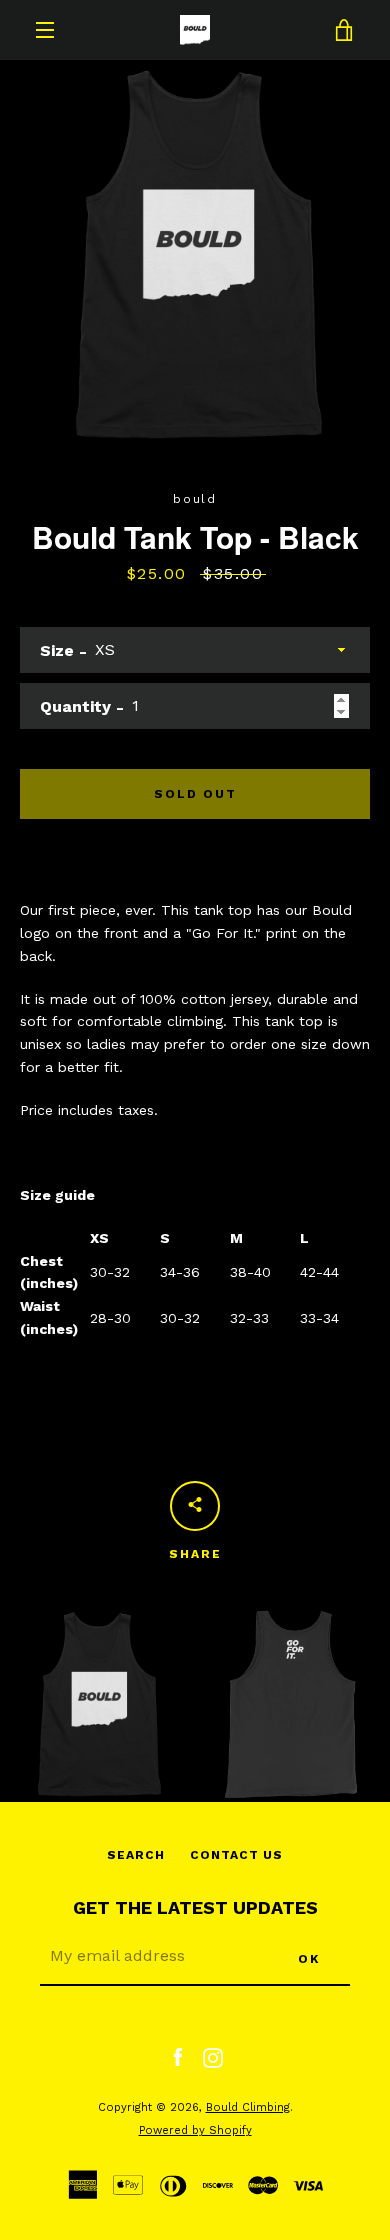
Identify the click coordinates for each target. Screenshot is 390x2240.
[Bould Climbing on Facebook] (178, 2057)
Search (136, 1855)
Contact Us (236, 1855)
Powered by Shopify (195, 2130)
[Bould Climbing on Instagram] (213, 2057)
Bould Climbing (248, 2107)
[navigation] (45, 30)
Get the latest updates (195, 1907)
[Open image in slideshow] (195, 255)
